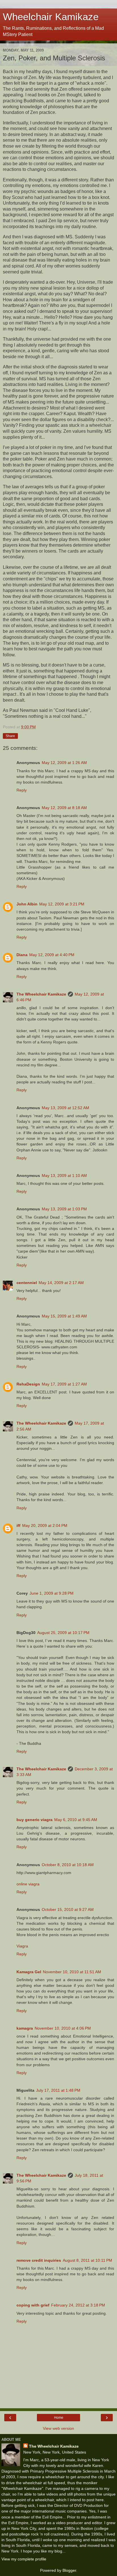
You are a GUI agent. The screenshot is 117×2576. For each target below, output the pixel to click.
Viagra (22, 1946)
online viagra (28, 1884)
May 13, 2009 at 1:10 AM (64, 1175)
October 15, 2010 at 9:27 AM (68, 1909)
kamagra (25, 2028)
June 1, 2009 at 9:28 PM (52, 1593)
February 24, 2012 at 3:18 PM (78, 2305)
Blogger (69, 2570)
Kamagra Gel (29, 1972)
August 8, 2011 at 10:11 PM (87, 2260)
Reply (22, 790)
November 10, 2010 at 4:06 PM (63, 2028)
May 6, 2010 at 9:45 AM (76, 1820)
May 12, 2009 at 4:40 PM (52, 955)
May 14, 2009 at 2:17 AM (61, 1283)
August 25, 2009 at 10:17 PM (63, 1633)
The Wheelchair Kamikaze (41, 994)
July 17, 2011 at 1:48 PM (58, 2090)
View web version (58, 2428)
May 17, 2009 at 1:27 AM (64, 1384)
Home (59, 2418)
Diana (22, 955)
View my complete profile (24, 2559)
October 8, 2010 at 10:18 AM (68, 1865)
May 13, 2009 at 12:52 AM (65, 1108)
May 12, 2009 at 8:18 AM (64, 808)
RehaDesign (28, 1384)
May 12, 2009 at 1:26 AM (64, 763)
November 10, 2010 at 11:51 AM (72, 1972)
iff (18, 1525)
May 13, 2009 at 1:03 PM (64, 1209)
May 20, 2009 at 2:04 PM (45, 1525)
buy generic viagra (35, 1820)
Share (10, 736)
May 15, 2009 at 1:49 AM (64, 1316)
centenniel (27, 1283)
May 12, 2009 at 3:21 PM (62, 904)
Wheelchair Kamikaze (51, 17)
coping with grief (33, 2305)
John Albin (27, 904)
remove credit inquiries (39, 2260)
